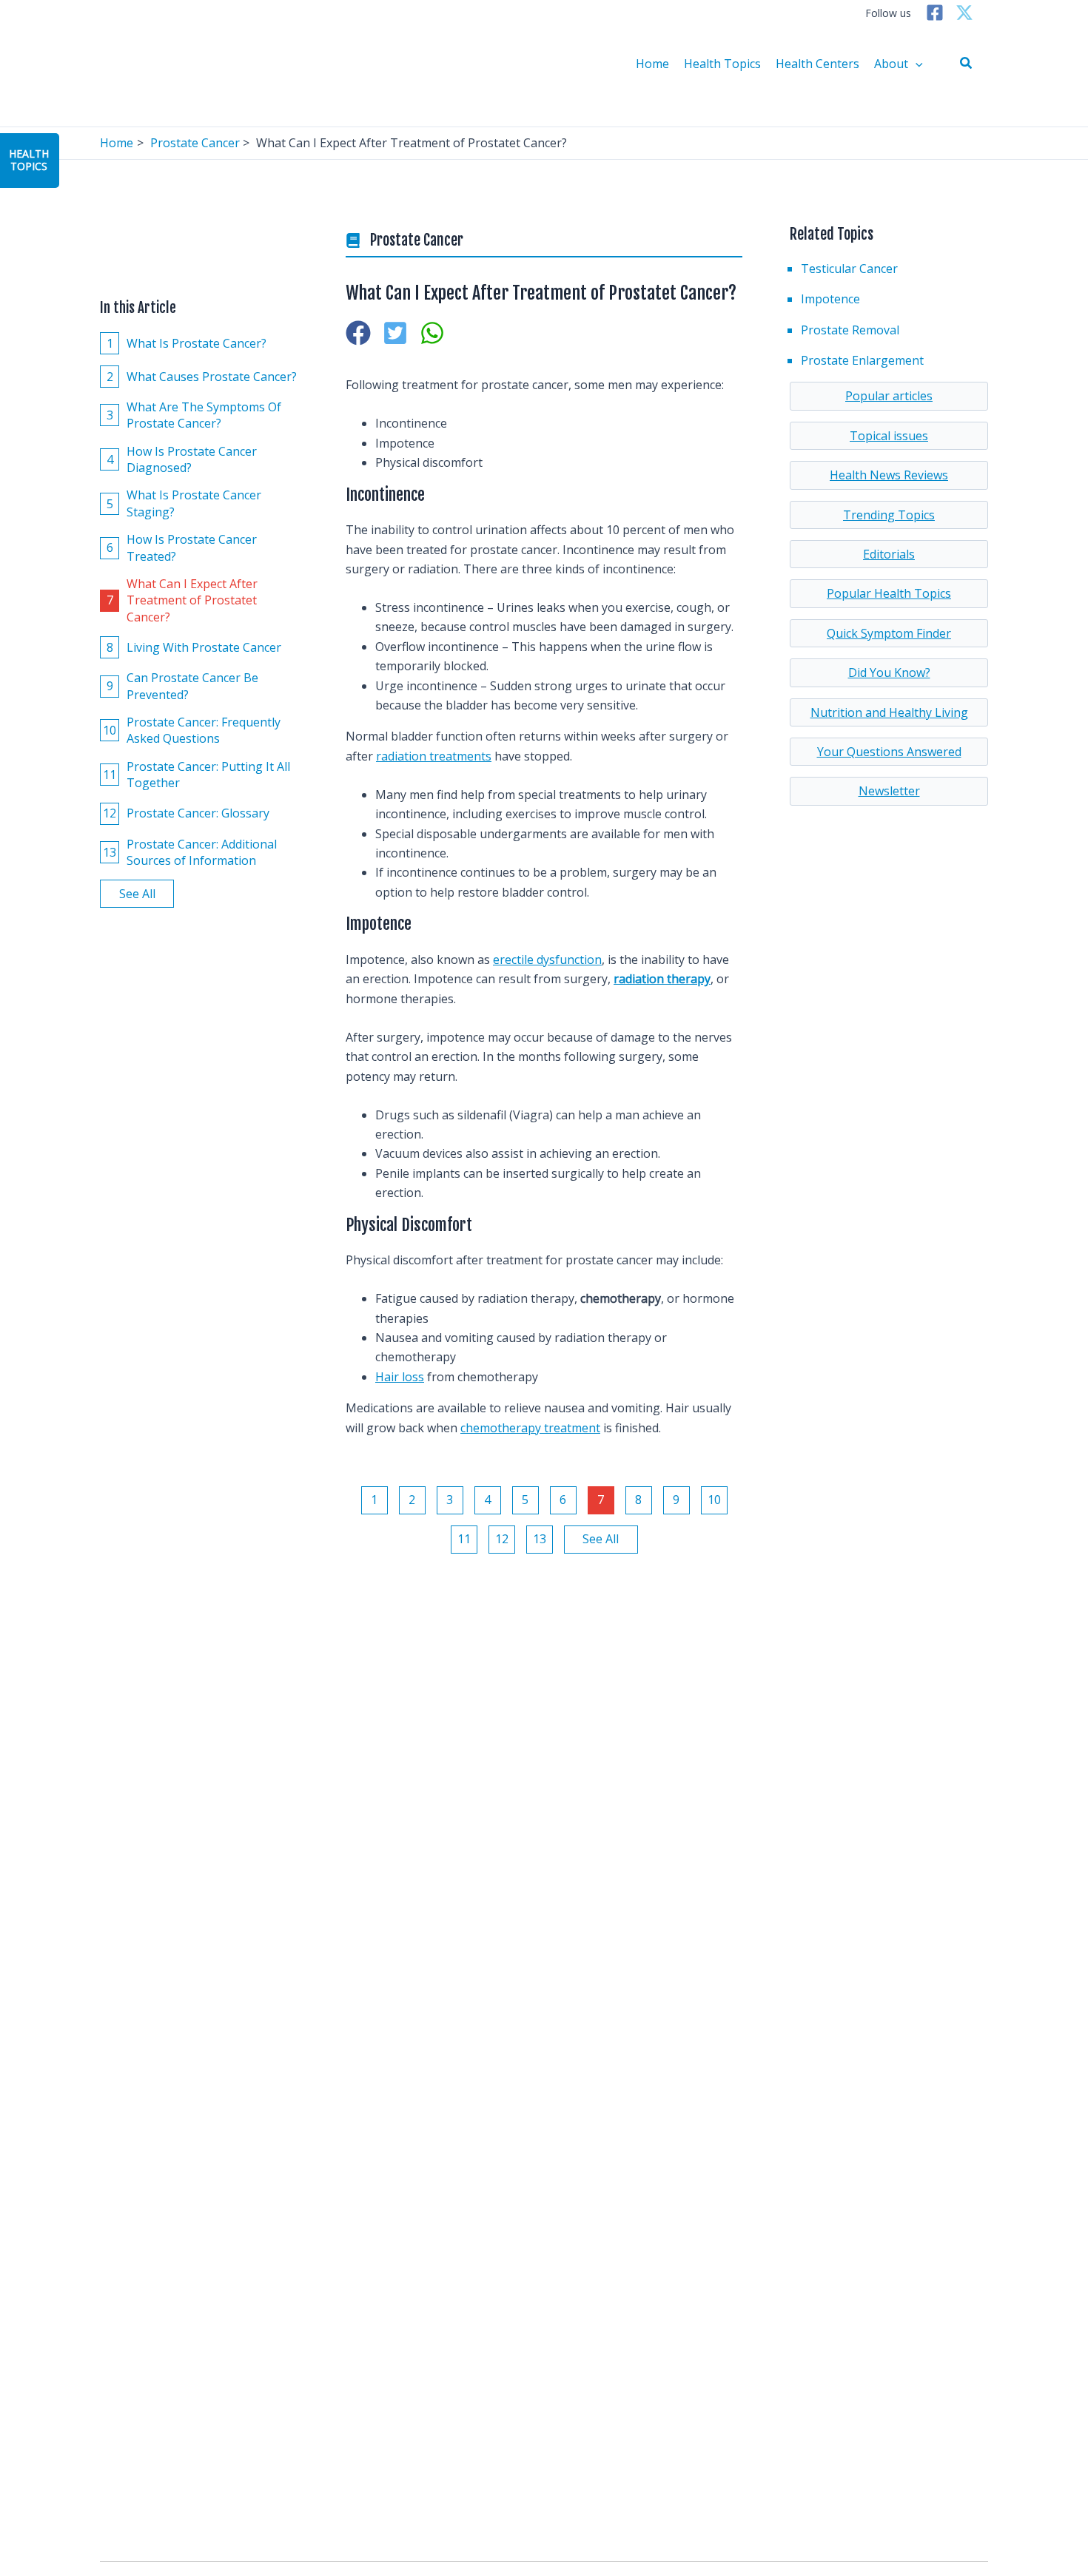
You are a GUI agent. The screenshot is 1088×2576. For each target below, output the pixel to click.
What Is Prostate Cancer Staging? (184, 503)
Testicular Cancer (849, 269)
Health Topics (722, 64)
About (891, 64)
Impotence (830, 299)
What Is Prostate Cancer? (187, 343)
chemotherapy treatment (530, 1428)
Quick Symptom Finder (889, 633)
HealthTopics (29, 160)
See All (137, 894)
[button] (967, 64)
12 (502, 1539)
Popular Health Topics (889, 593)
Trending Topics (889, 515)
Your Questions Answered (889, 752)
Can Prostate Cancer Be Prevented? (183, 686)
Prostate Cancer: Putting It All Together (197, 774)
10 (714, 1500)
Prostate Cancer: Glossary (186, 813)
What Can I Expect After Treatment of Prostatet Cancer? (182, 600)
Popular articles (889, 396)
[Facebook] (935, 13)
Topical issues (889, 436)
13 (540, 1539)
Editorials (889, 554)
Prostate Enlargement (862, 360)
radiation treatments (434, 756)
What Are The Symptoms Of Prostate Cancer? (194, 415)
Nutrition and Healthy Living (889, 712)
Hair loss (400, 1377)
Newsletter (889, 791)
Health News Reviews (889, 475)
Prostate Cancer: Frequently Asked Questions (192, 730)
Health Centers (817, 64)
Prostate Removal (850, 330)
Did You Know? (889, 672)
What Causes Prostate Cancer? (202, 376)
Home (652, 64)
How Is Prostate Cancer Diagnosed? (182, 459)
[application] (916, 64)
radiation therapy (662, 979)
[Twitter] (964, 13)
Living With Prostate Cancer (194, 647)
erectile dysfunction (547, 960)
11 (464, 1539)
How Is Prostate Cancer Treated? (182, 547)
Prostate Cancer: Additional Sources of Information (190, 852)
